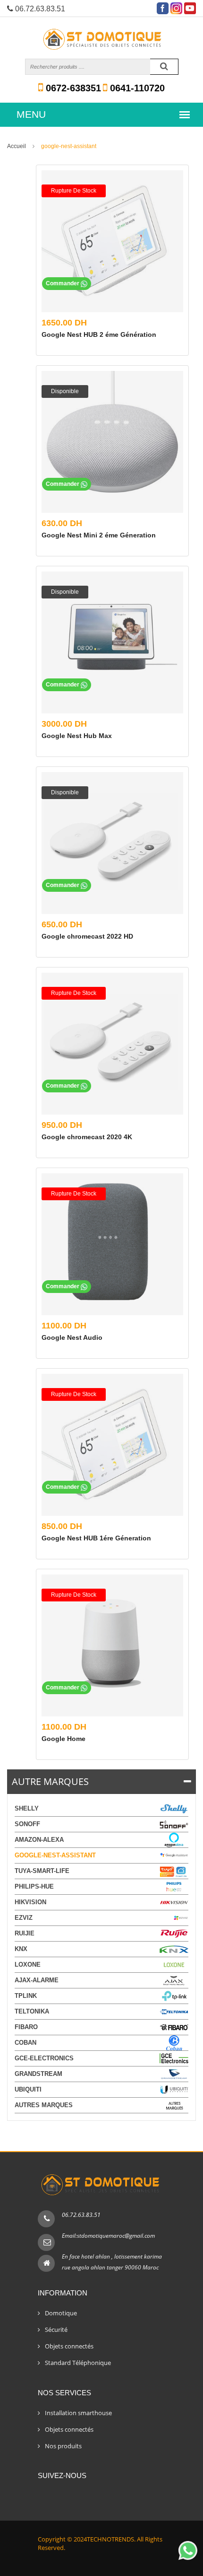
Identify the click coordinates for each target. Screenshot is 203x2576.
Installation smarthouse (78, 2413)
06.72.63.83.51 (81, 2215)
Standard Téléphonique (78, 2363)
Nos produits (63, 2446)
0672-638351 (72, 88)
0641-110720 (136, 88)
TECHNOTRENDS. (111, 2539)
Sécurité (56, 2330)
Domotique (61, 2313)
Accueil (17, 146)
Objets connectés (69, 2346)
